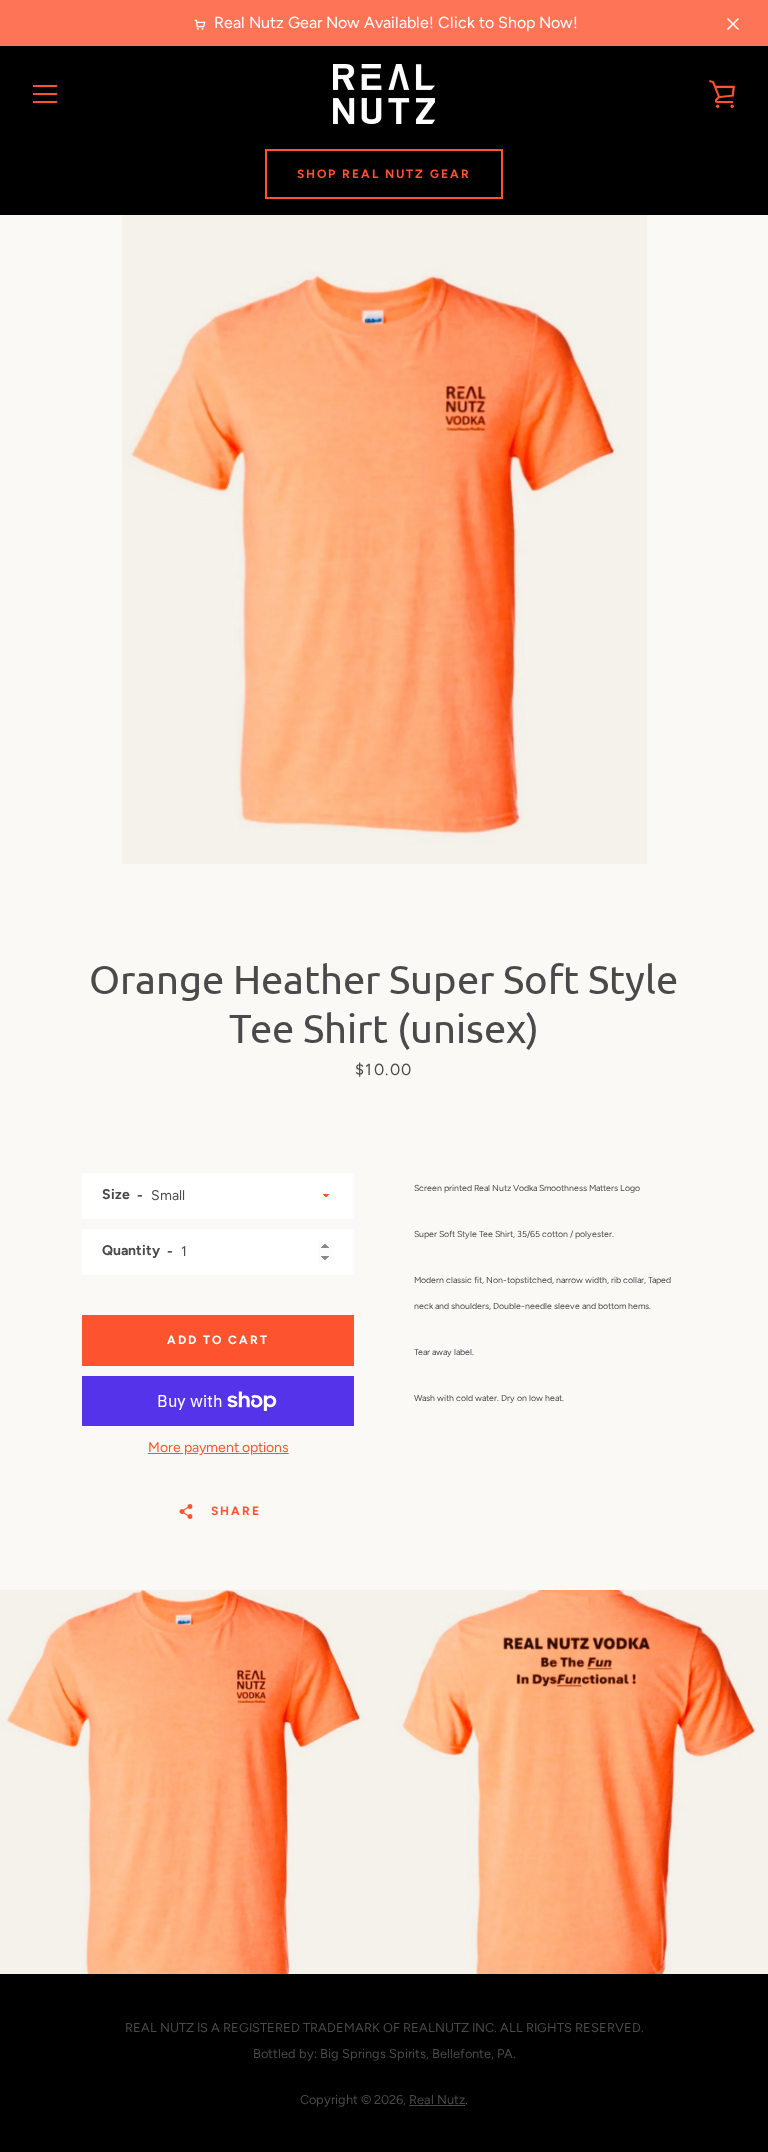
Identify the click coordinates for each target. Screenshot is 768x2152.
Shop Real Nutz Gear (384, 174)
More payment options (218, 1447)
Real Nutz (437, 2099)
